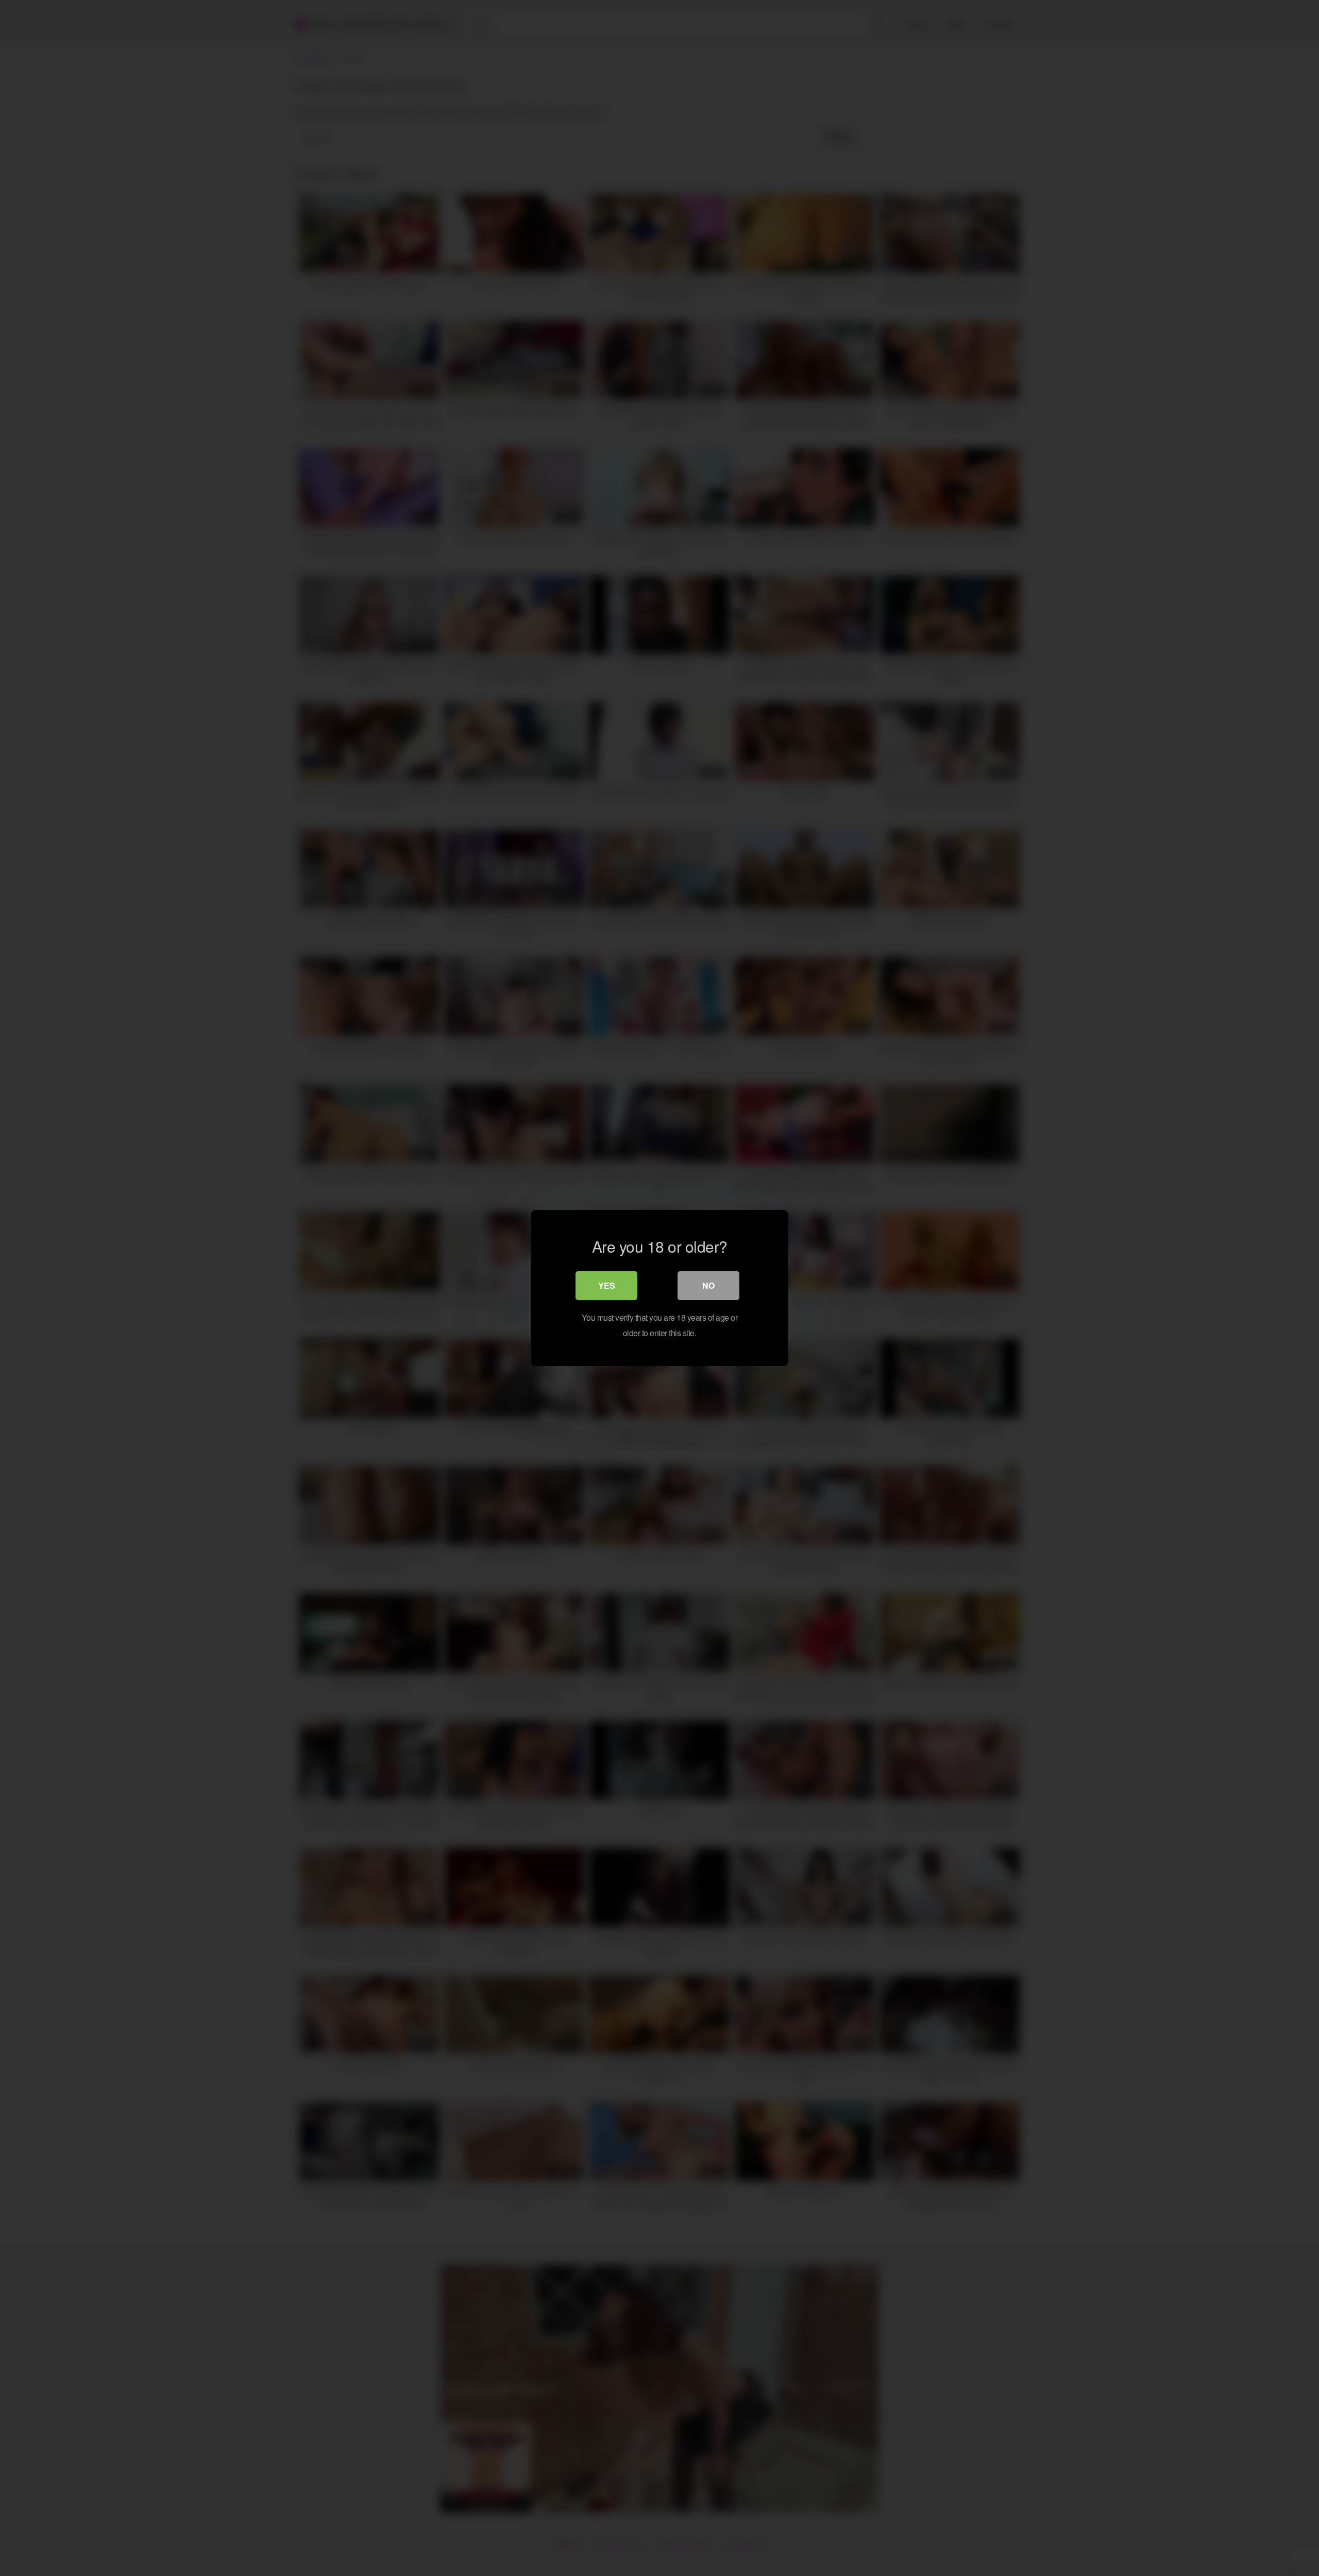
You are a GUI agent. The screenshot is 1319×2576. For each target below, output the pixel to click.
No (708, 1285)
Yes (607, 1285)
